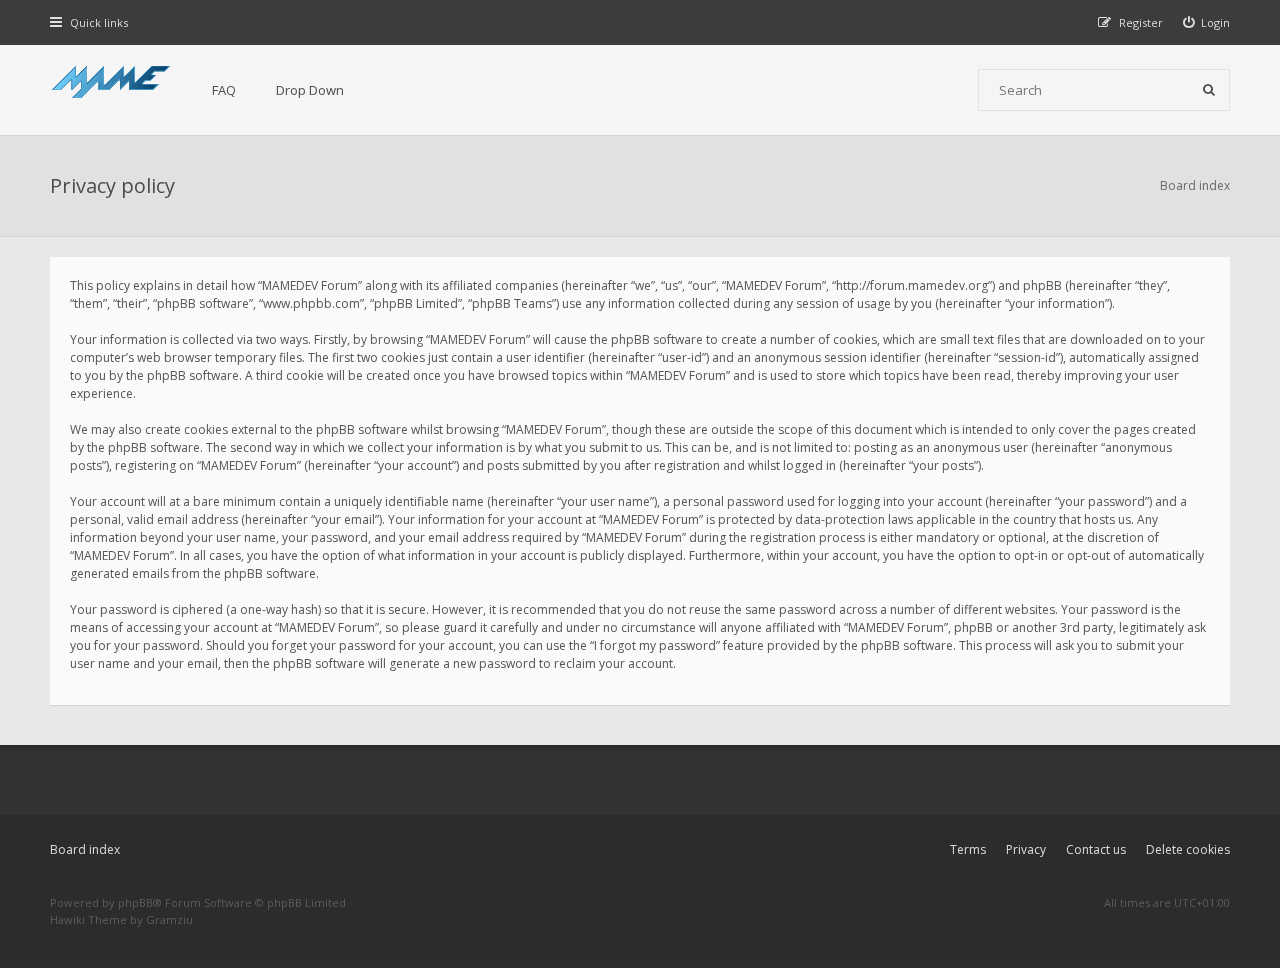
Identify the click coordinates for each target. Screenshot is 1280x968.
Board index (85, 849)
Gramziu (169, 919)
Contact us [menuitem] (1096, 849)
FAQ (224, 90)
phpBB (135, 902)
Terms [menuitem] (968, 849)
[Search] (1209, 90)
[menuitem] (1207, 22)
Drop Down (310, 90)
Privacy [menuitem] (1026, 849)
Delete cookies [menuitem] (1188, 849)
